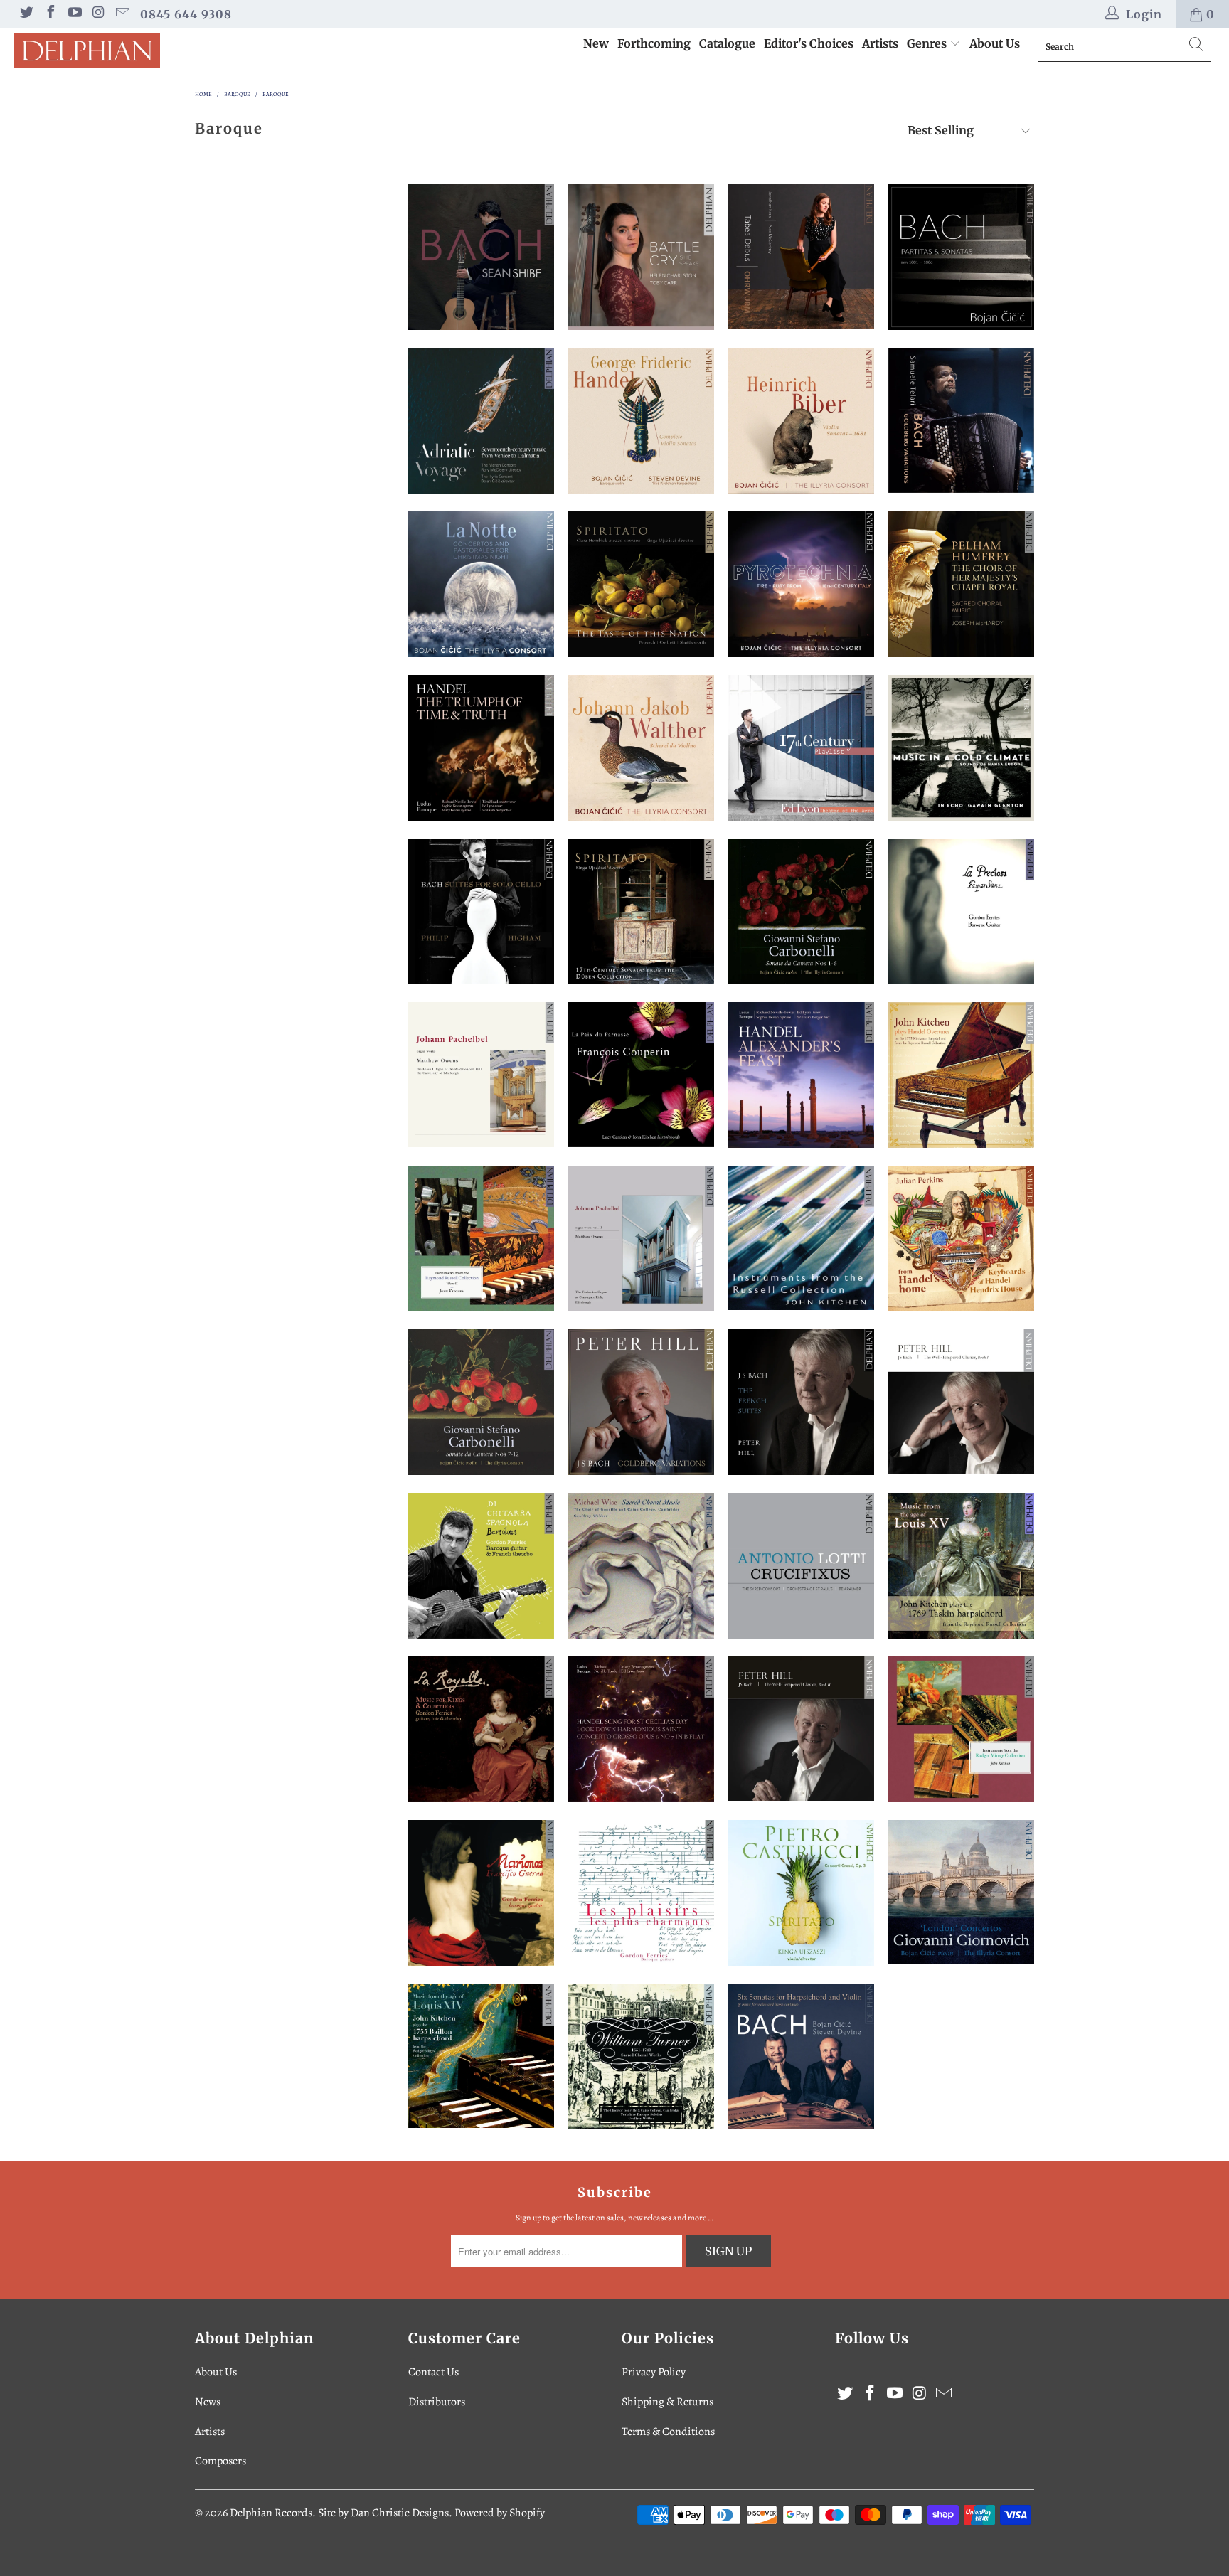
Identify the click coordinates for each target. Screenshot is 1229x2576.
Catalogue (727, 43)
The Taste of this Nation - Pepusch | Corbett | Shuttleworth (641, 584)
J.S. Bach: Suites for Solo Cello (481, 911)
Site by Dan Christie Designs (383, 2513)
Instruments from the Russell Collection (801, 1238)
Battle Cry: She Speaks (641, 257)
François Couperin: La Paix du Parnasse (641, 1075)
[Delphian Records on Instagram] (98, 14)
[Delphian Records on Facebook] (50, 14)
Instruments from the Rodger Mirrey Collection (961, 1729)
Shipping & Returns (667, 2402)
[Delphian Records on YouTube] (74, 14)
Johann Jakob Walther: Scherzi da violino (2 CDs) (641, 748)
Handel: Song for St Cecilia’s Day (641, 1729)
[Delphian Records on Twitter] (26, 14)
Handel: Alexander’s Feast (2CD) (801, 1075)
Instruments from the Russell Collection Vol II (481, 1239)
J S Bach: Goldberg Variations (961, 420)
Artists (880, 43)
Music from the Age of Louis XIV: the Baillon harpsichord (481, 2056)
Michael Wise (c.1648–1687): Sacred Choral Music (641, 1566)
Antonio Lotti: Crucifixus (801, 1566)
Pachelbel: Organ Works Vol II (641, 1239)
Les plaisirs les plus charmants (641, 1893)
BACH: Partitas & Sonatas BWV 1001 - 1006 (961, 257)
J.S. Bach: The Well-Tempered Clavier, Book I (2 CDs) (961, 1401)
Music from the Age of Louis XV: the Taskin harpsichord (961, 1566)
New (596, 43)
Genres (928, 43)
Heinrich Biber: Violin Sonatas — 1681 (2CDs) (801, 421)
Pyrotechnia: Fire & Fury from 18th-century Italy (801, 584)
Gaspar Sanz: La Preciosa (961, 911)
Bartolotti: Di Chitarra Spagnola (481, 1566)
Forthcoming (654, 43)
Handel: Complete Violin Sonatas (641, 421)
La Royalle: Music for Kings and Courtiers (481, 1729)
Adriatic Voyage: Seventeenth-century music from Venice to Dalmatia (481, 421)
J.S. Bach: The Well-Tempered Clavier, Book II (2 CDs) (801, 1729)
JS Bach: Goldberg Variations (641, 1402)
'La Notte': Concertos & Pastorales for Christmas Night (481, 584)
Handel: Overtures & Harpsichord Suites (961, 1075)
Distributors (437, 2402)
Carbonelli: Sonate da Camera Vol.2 (481, 1402)
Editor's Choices (809, 43)
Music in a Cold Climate (961, 748)
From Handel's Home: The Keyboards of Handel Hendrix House (961, 1239)
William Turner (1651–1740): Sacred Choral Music (641, 2056)
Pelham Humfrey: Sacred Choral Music (961, 584)
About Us (995, 43)
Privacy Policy (654, 2372)
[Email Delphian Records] (122, 14)
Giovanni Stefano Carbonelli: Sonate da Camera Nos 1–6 (801, 911)
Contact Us (433, 2372)
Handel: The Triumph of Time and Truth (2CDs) (481, 748)
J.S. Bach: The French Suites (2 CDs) (801, 1402)
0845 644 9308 (186, 14)
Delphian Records (271, 2513)
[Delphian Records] (105, 51)
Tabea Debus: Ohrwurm (801, 257)
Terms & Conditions (668, 2432)
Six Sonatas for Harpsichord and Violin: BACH (801, 2056)
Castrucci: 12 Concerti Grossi (801, 1893)
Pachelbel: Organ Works (481, 1075)
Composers (220, 2461)
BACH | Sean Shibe (481, 257)
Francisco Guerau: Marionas (481, 1893)
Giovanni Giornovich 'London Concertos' (961, 1892)
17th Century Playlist (801, 748)
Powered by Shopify (500, 2513)
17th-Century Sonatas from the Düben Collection (641, 911)
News (208, 2402)
